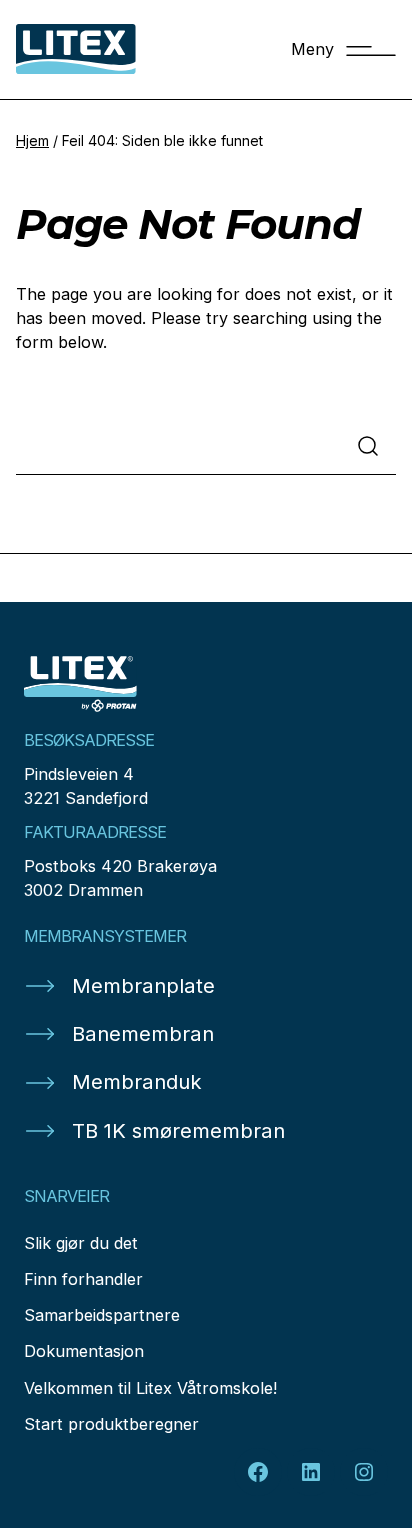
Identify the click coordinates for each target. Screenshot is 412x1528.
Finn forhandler (83, 1279)
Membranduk (137, 1081)
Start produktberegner (111, 1424)
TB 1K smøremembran (178, 1130)
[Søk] (368, 446)
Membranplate (143, 985)
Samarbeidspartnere (102, 1315)
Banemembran (143, 1033)
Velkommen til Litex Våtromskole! (150, 1388)
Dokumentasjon (84, 1351)
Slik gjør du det (81, 1243)
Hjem (32, 140)
